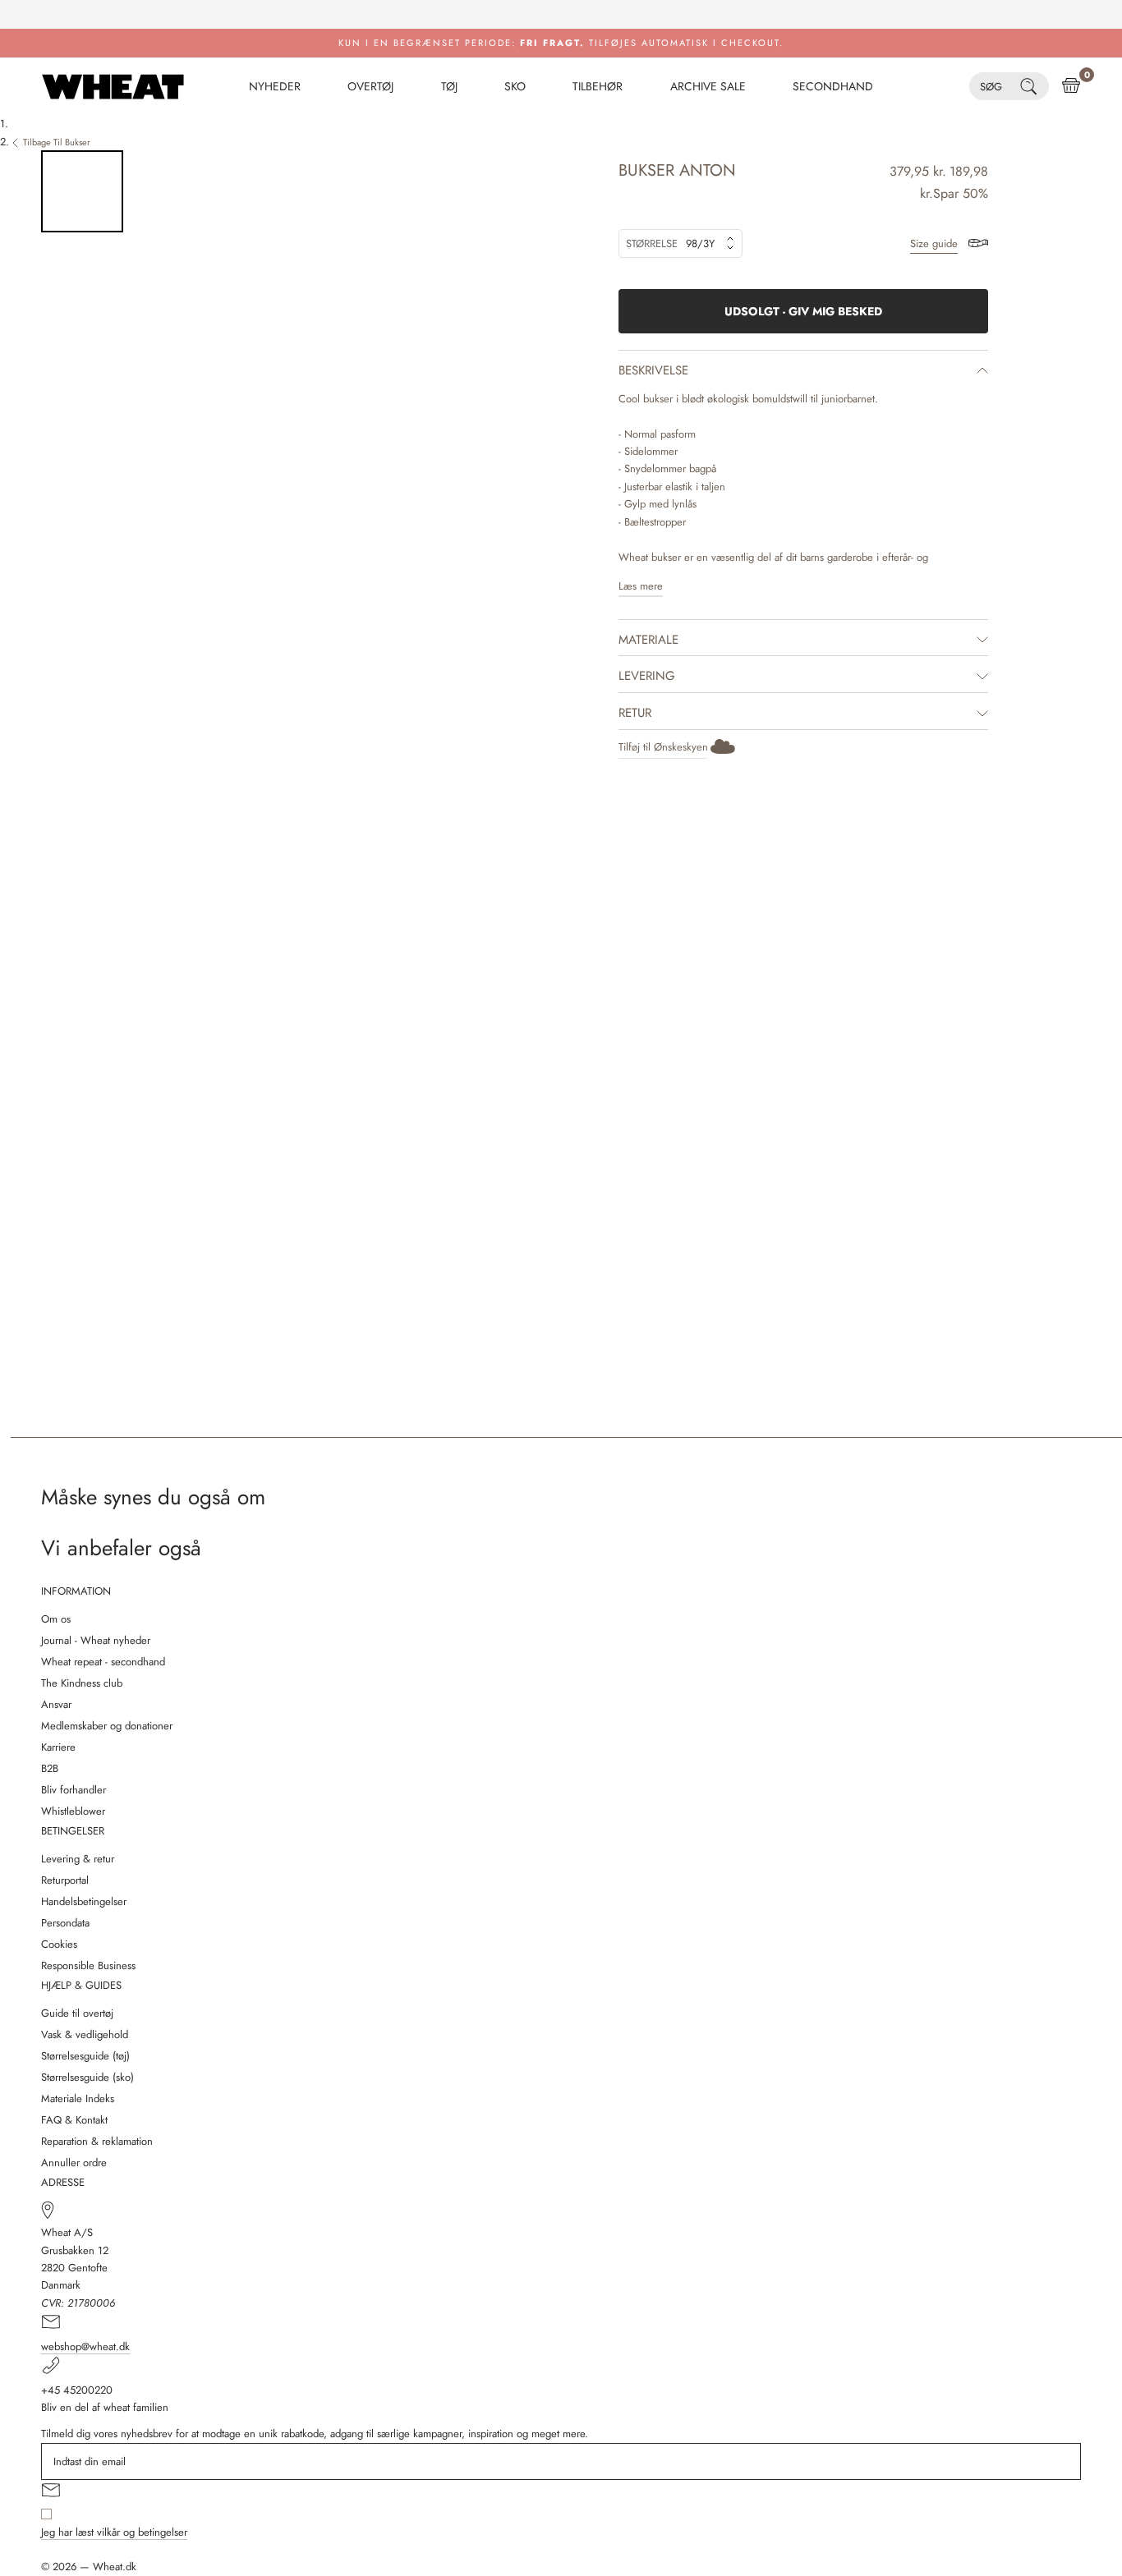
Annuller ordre (74, 2163)
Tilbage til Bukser (57, 142)
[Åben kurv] (1071, 86)
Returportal (65, 1880)
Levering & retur (78, 1859)
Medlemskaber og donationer (107, 1726)
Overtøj (370, 86)
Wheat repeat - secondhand (103, 1662)
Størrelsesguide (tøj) (85, 2056)
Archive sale (708, 86)
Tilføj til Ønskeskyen (663, 747)
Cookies (59, 1944)
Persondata (65, 1923)
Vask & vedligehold (85, 2034)
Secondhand (833, 86)
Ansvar (56, 1704)
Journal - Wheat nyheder (96, 1640)
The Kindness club (82, 1683)
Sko (515, 86)
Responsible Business (88, 1965)
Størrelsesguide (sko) (87, 2077)
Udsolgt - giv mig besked (803, 311)
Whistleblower (73, 1811)
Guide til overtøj (77, 2013)
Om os (56, 1619)
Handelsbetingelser (84, 1901)
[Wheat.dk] (113, 86)
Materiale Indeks (78, 2098)
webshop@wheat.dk (85, 2346)
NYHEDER (275, 86)
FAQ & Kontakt (74, 2120)
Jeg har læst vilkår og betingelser (114, 2532)
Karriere (58, 1747)
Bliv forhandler (74, 1790)
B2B (50, 1768)
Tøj (449, 86)
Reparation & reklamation (97, 2141)
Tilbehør (598, 86)
